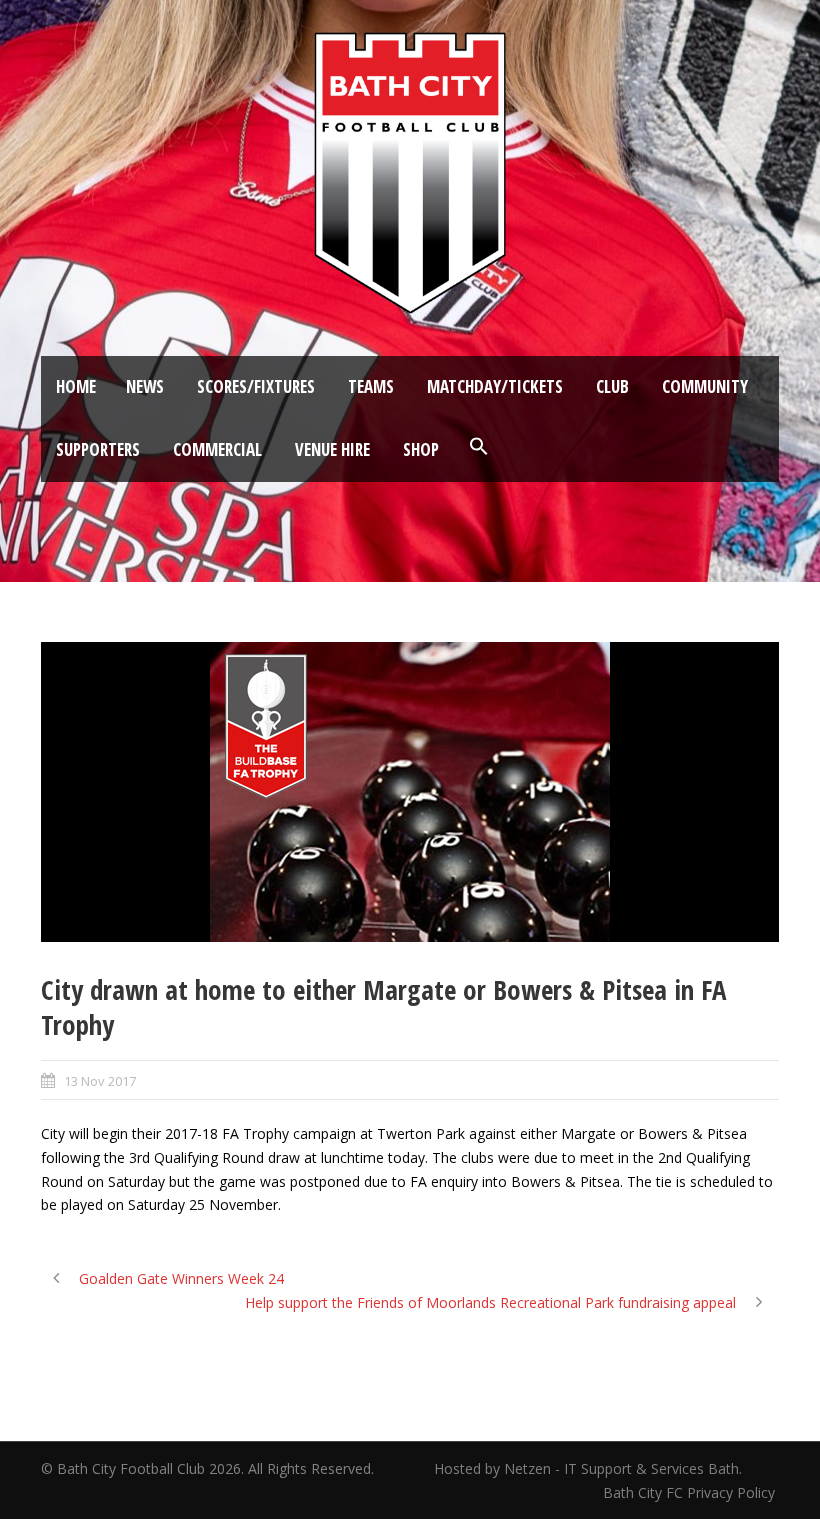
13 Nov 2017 (100, 1081)
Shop (421, 449)
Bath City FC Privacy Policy (691, 1492)
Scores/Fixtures (256, 386)
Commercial (217, 449)
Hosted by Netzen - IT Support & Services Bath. (588, 1468)
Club (612, 386)
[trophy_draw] (410, 792)
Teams (371, 386)
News (145, 386)
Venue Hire (332, 449)
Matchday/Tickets (495, 386)
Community (705, 386)
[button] (479, 447)
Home (76, 386)
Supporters (98, 449)
